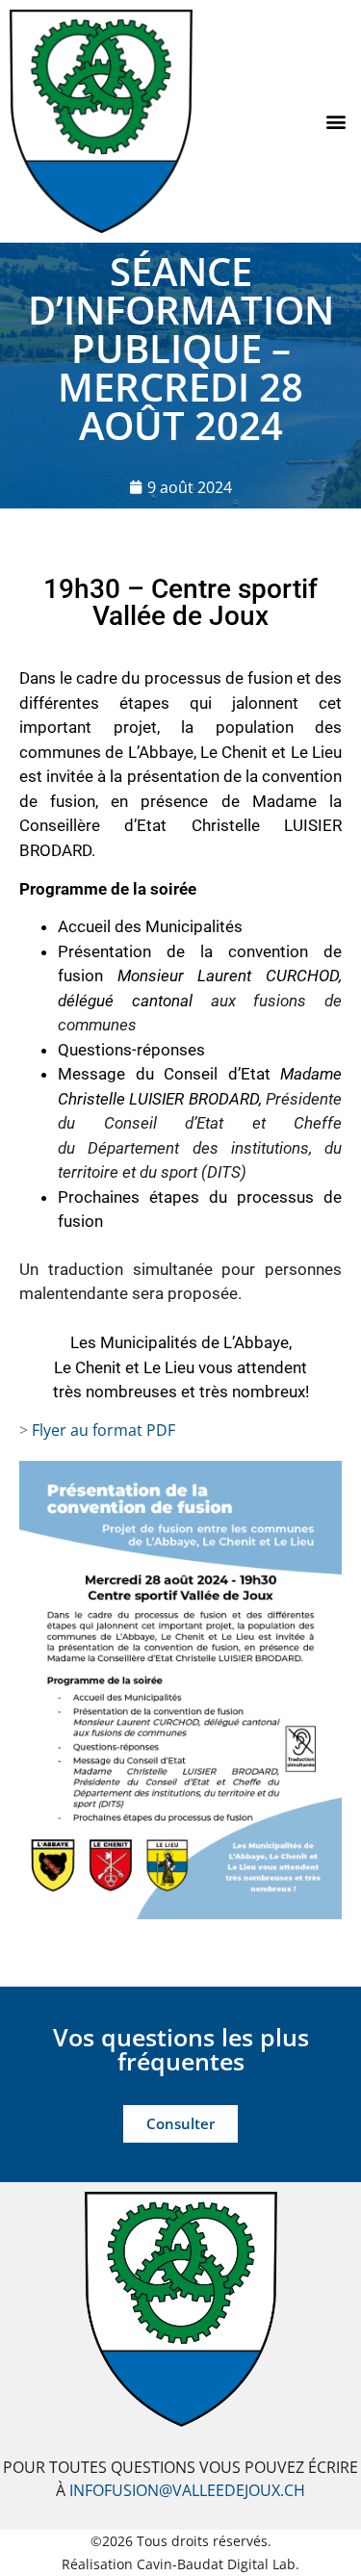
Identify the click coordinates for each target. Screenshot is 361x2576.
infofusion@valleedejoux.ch (187, 2490)
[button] (335, 121)
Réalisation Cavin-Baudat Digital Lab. (180, 2564)
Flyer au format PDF (103, 1430)
